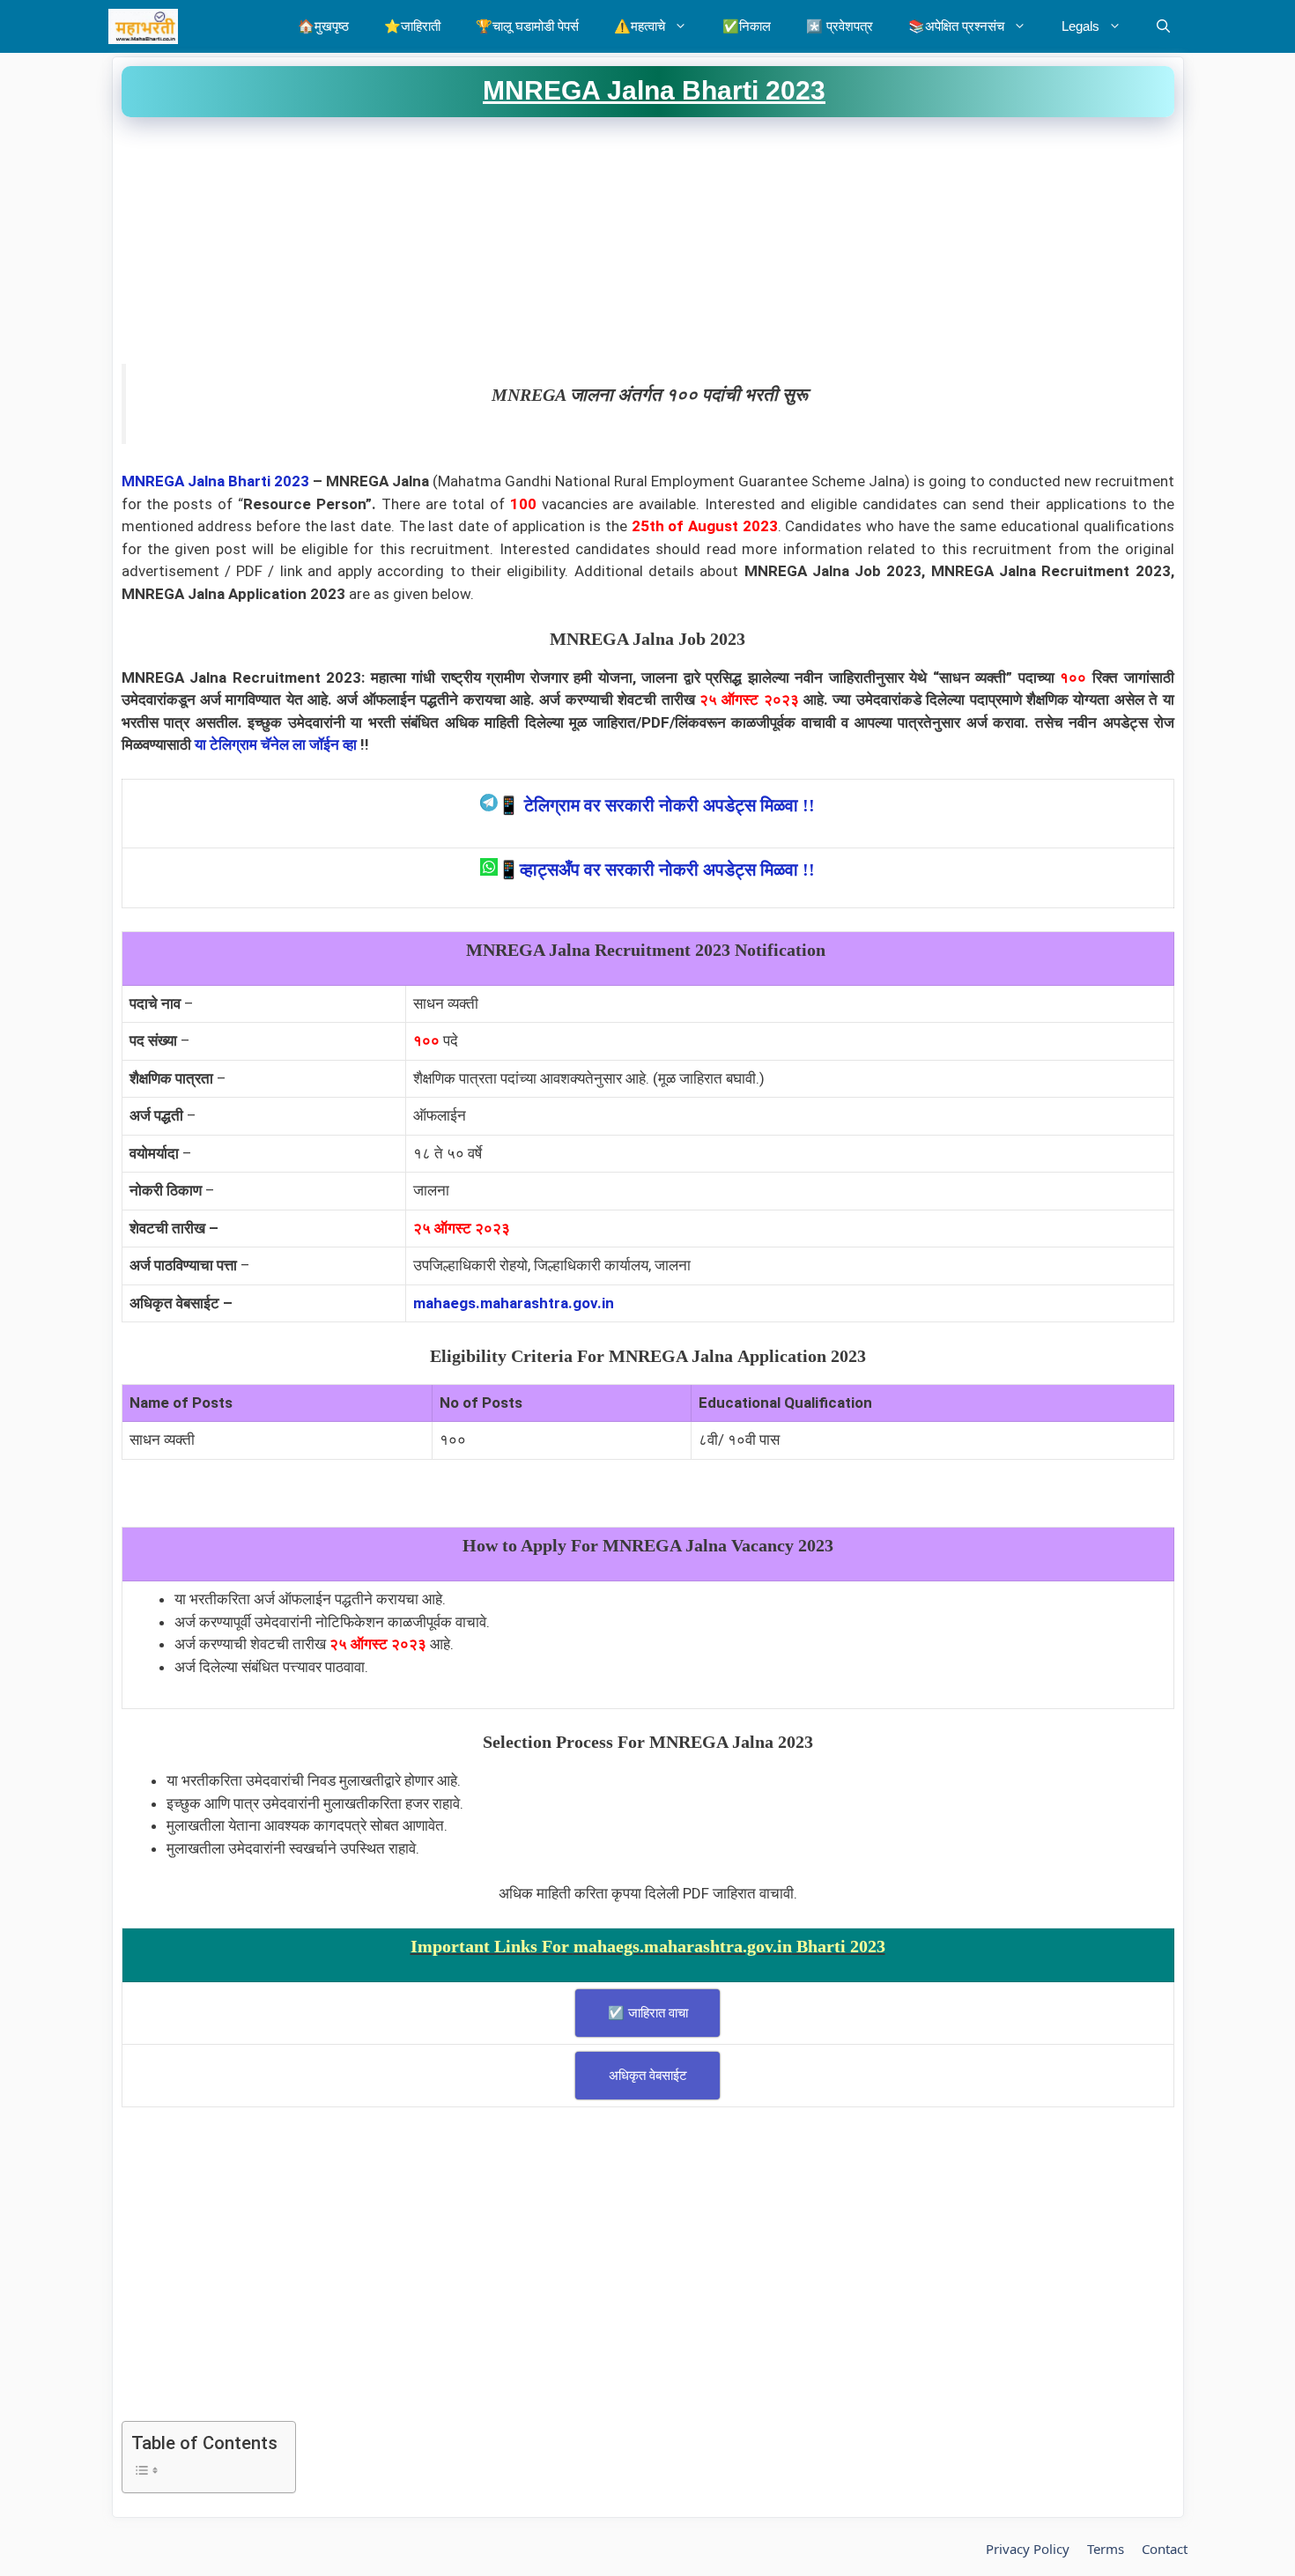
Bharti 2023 (269, 481)
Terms (1106, 2549)
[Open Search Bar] (1163, 26)
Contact (1165, 2549)
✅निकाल (747, 26)
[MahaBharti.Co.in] (148, 26)
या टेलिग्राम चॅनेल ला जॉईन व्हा (276, 744)
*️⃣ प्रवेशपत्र (840, 26)
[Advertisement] (648, 241)
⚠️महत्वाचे (640, 26)
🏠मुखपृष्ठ (323, 26)
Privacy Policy (1028, 2549)
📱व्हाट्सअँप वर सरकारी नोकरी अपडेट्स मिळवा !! (656, 870)
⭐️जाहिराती (412, 26)
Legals (1080, 26)
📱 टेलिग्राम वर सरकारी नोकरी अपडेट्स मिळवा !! (656, 805)
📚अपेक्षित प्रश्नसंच (956, 26)
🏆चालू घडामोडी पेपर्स (527, 26)
